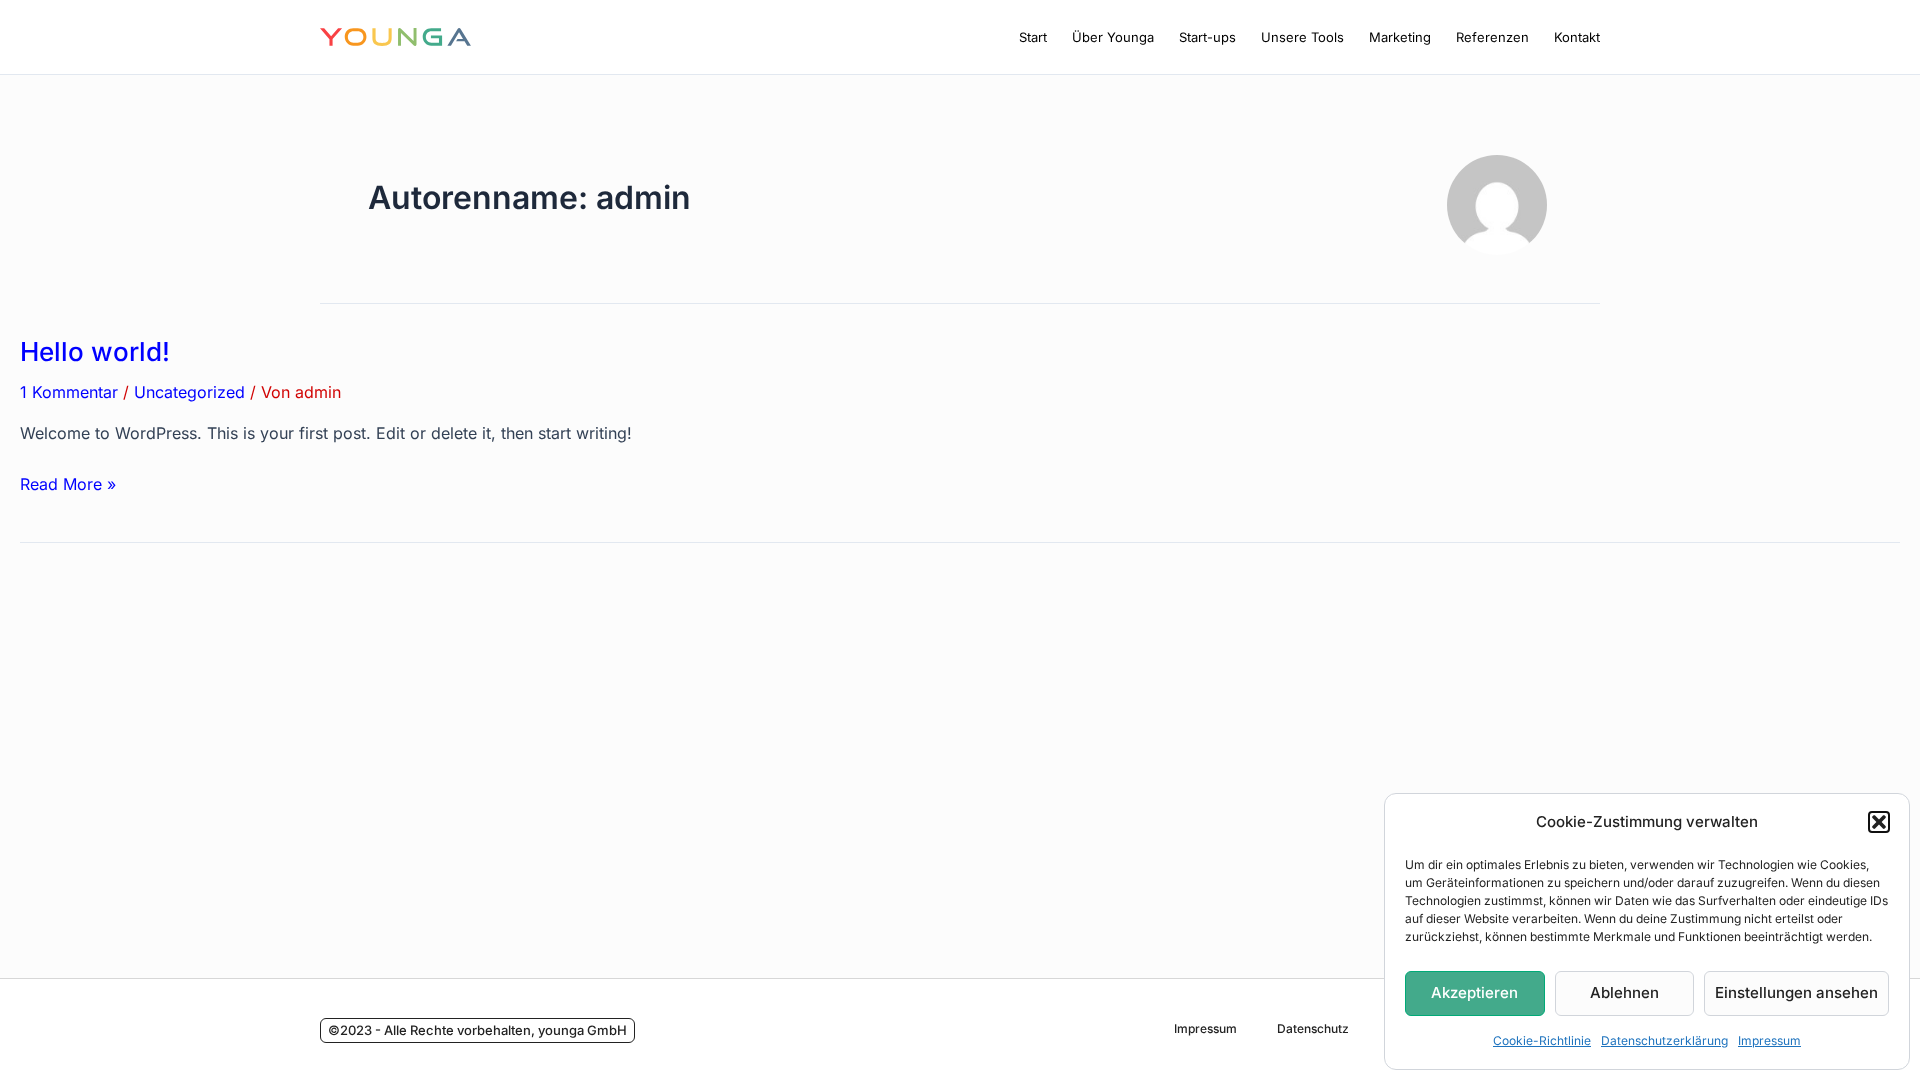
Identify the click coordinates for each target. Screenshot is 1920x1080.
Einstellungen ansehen (1796, 992)
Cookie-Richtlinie (1542, 1040)
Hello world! (95, 351)
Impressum (1769, 1040)
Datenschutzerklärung (1664, 1040)
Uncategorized (189, 392)
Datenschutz (1313, 1028)
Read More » (68, 482)
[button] (1879, 822)
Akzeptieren (1474, 992)
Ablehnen (1624, 992)
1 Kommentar (69, 392)
